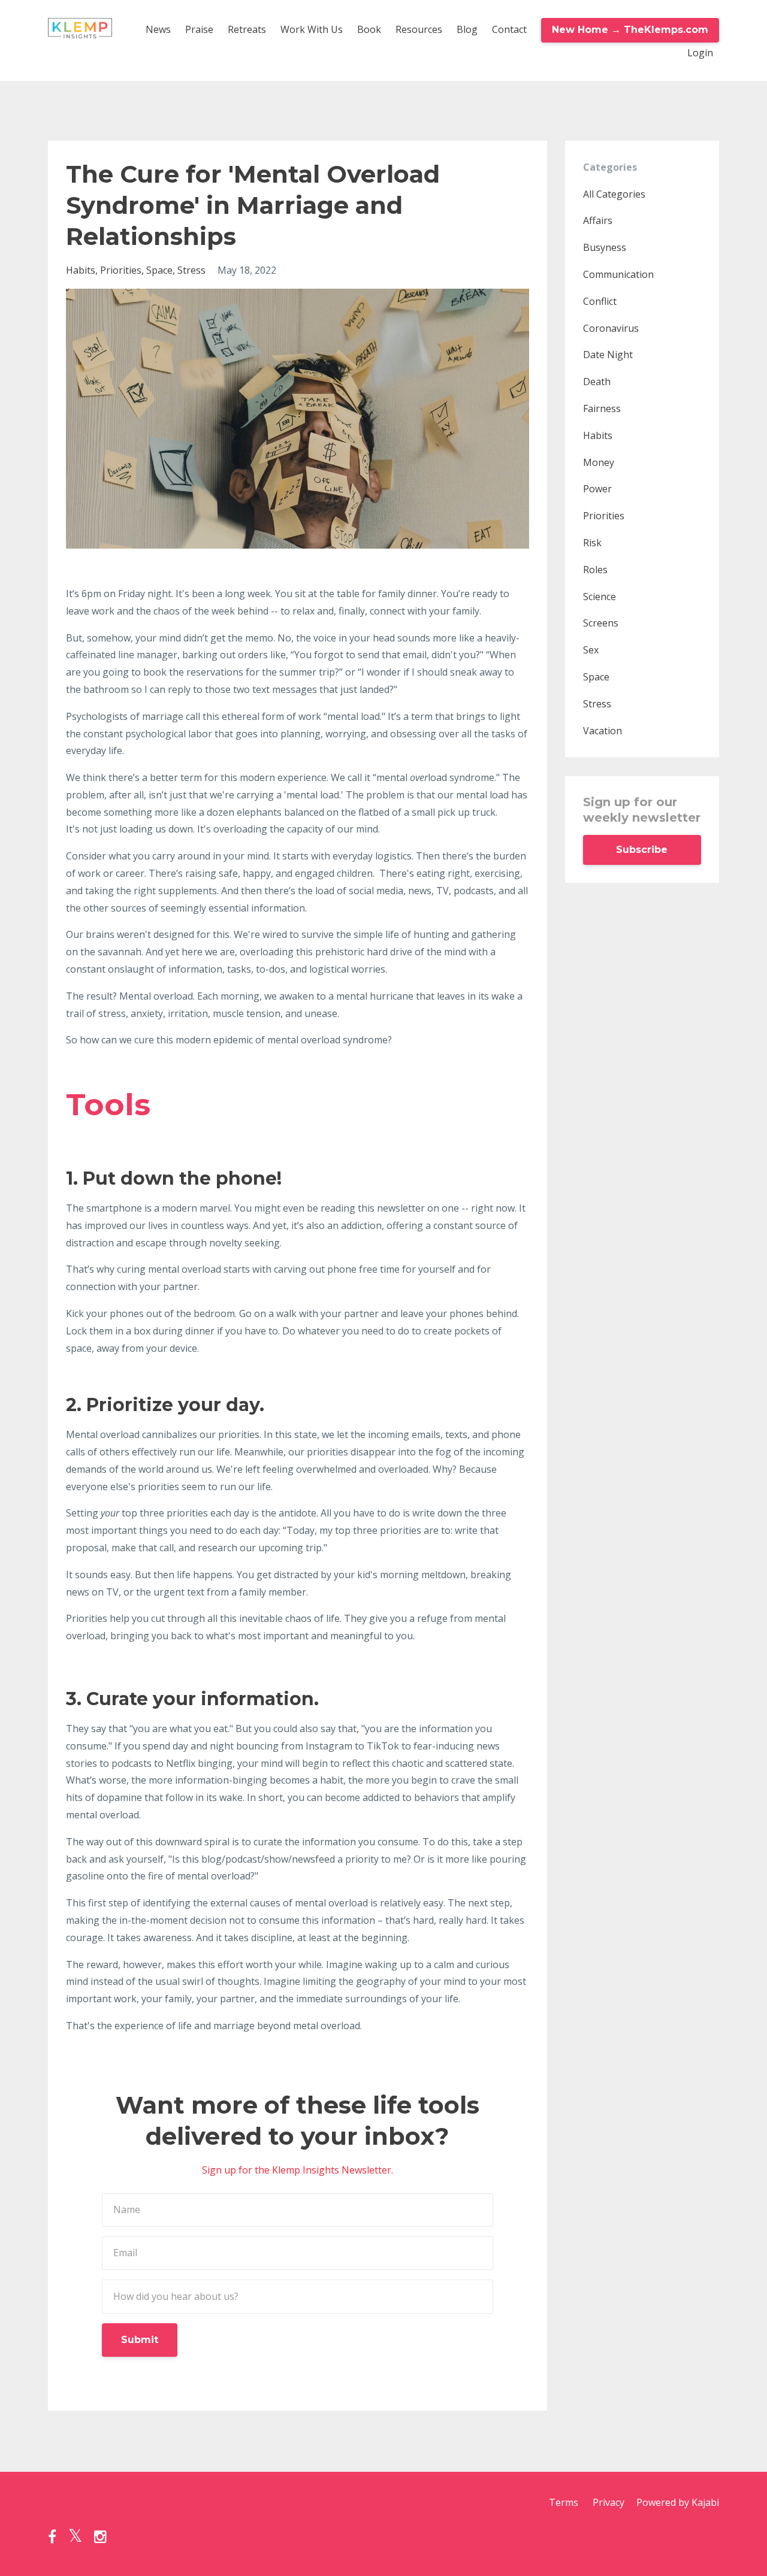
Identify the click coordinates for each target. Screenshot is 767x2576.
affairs (598, 220)
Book (369, 29)
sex (591, 650)
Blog (467, 29)
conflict (600, 301)
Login (700, 53)
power (597, 489)
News (158, 29)
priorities (121, 270)
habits (81, 270)
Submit (140, 2340)
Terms (564, 2502)
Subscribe (642, 850)
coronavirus (611, 328)
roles (595, 570)
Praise (199, 29)
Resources (419, 29)
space (159, 270)
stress (191, 270)
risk (592, 543)
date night (608, 355)
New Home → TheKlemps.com (630, 30)
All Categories (614, 194)
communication (618, 274)
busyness (605, 247)
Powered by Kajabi (678, 2502)
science (600, 597)
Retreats (247, 29)
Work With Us (312, 29)
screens (601, 623)
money (599, 462)
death (597, 382)
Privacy (609, 2502)
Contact (509, 29)
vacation (603, 731)
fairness (602, 408)
